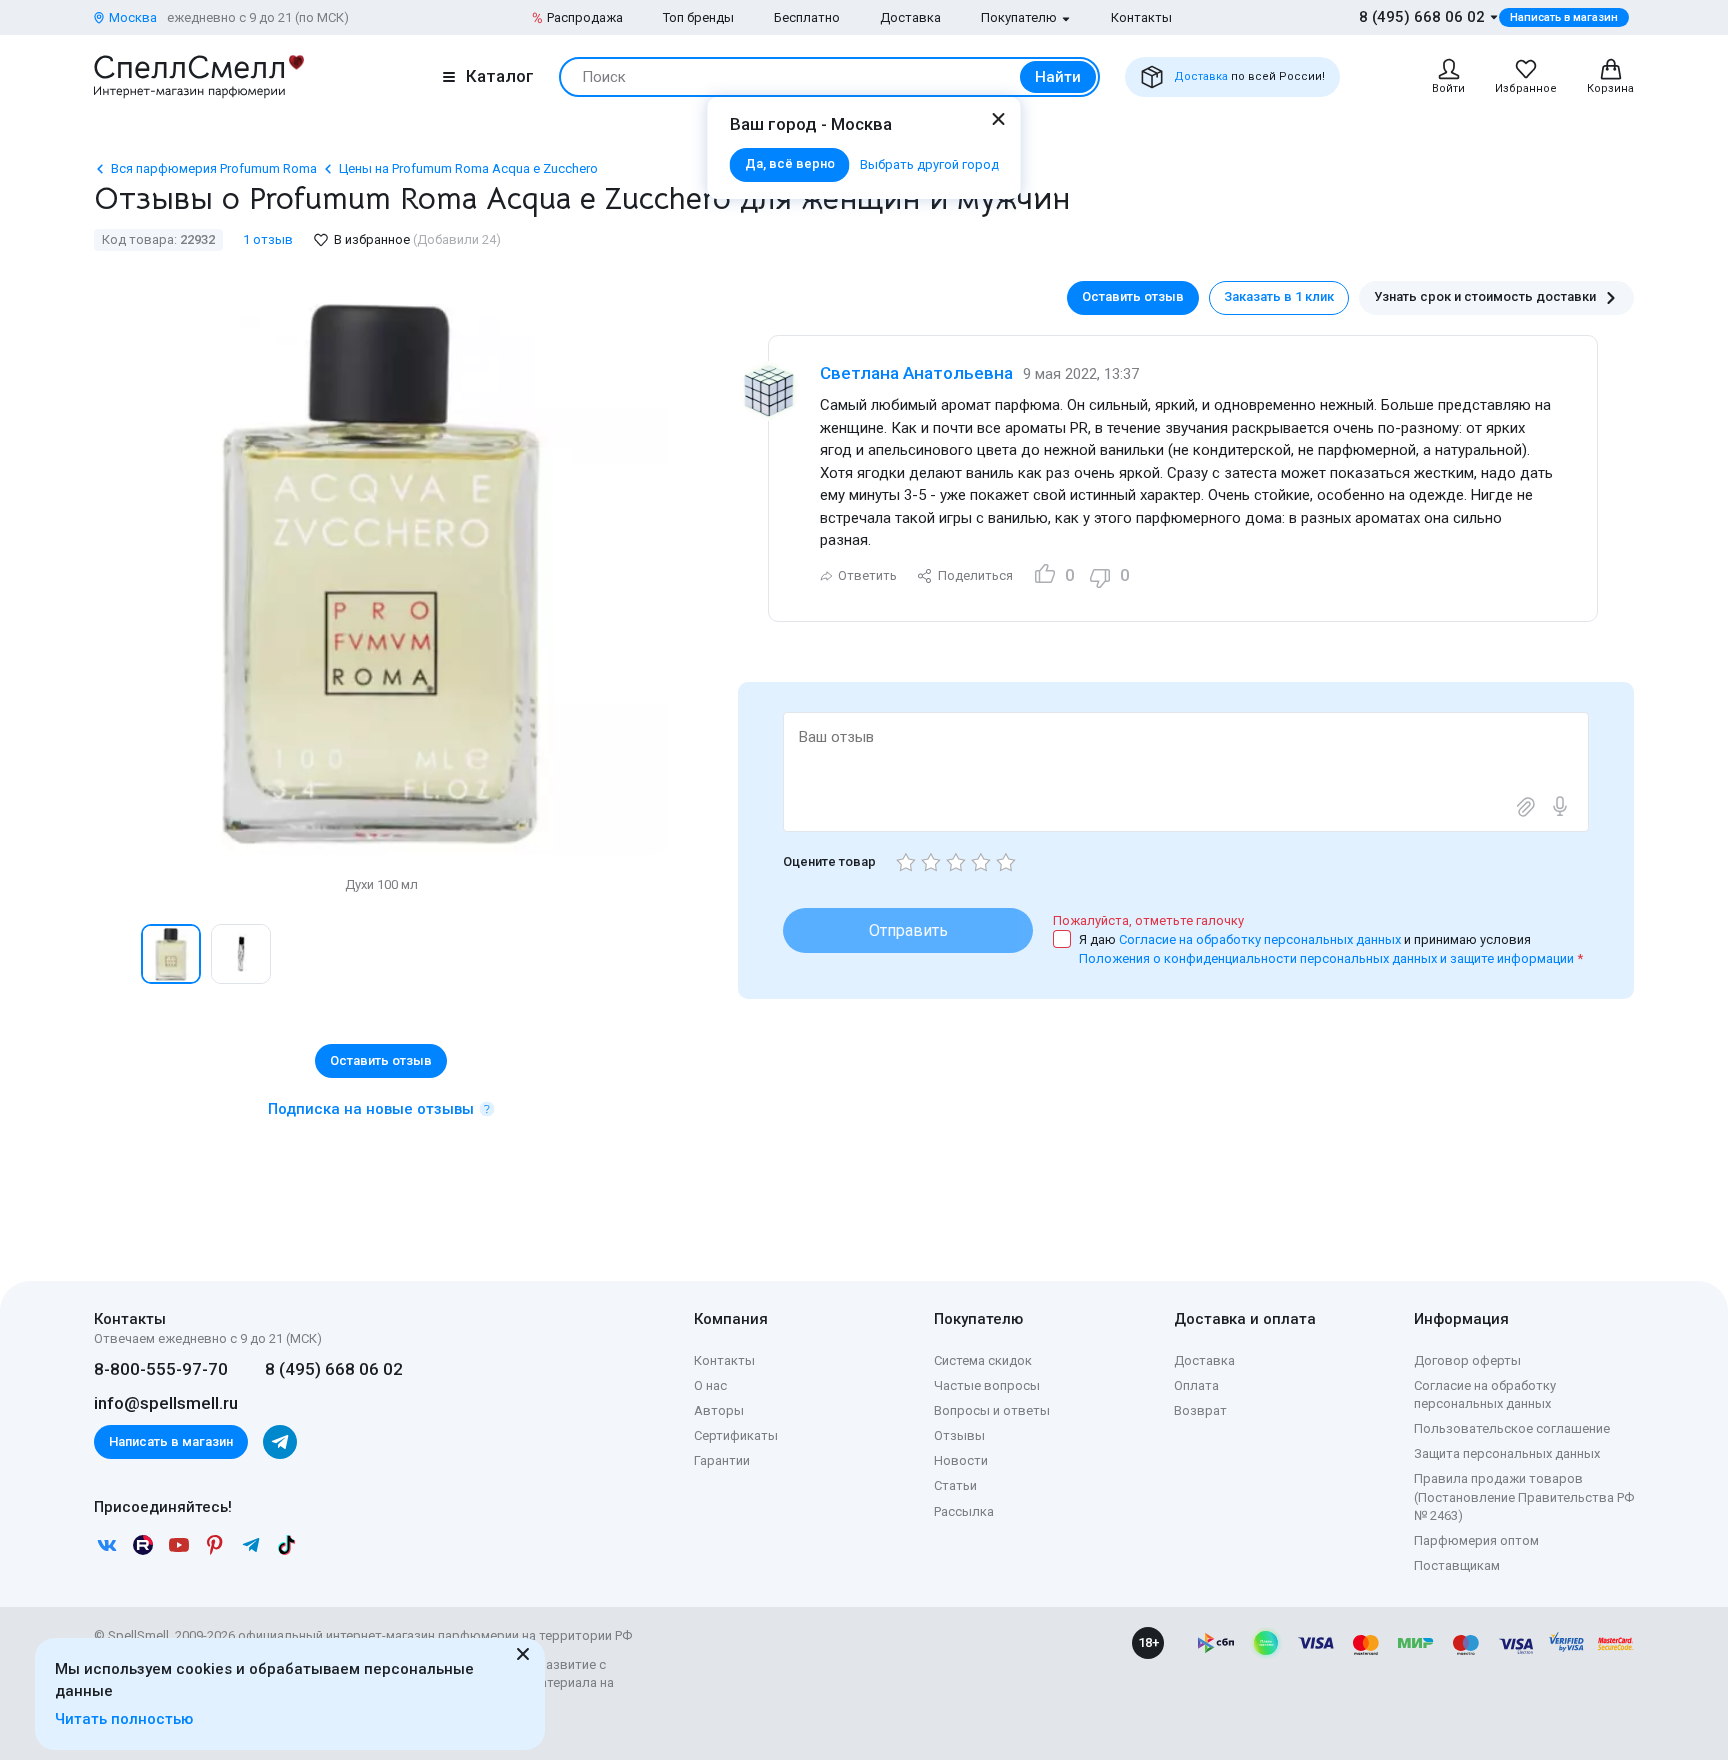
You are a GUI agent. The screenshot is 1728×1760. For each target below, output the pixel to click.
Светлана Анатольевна (916, 373)
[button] (115, 954)
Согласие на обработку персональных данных (1261, 939)
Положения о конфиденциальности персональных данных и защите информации (1326, 958)
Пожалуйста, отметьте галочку (1148, 920)
